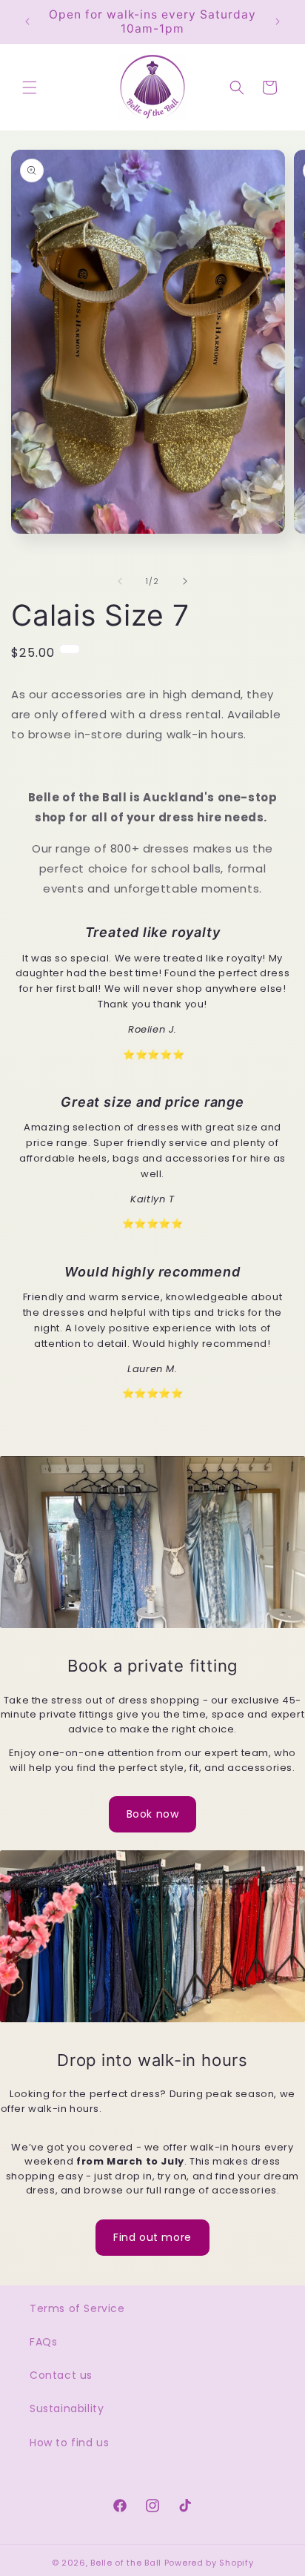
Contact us (61, 2375)
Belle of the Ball (126, 2563)
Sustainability (67, 2408)
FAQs (43, 2342)
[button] (30, 87)
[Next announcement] (278, 21)
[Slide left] (120, 581)
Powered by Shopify (209, 2563)
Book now (153, 1814)
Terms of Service (77, 2308)
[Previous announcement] (27, 21)
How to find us (69, 2443)
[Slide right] (185, 581)
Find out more (152, 2237)
